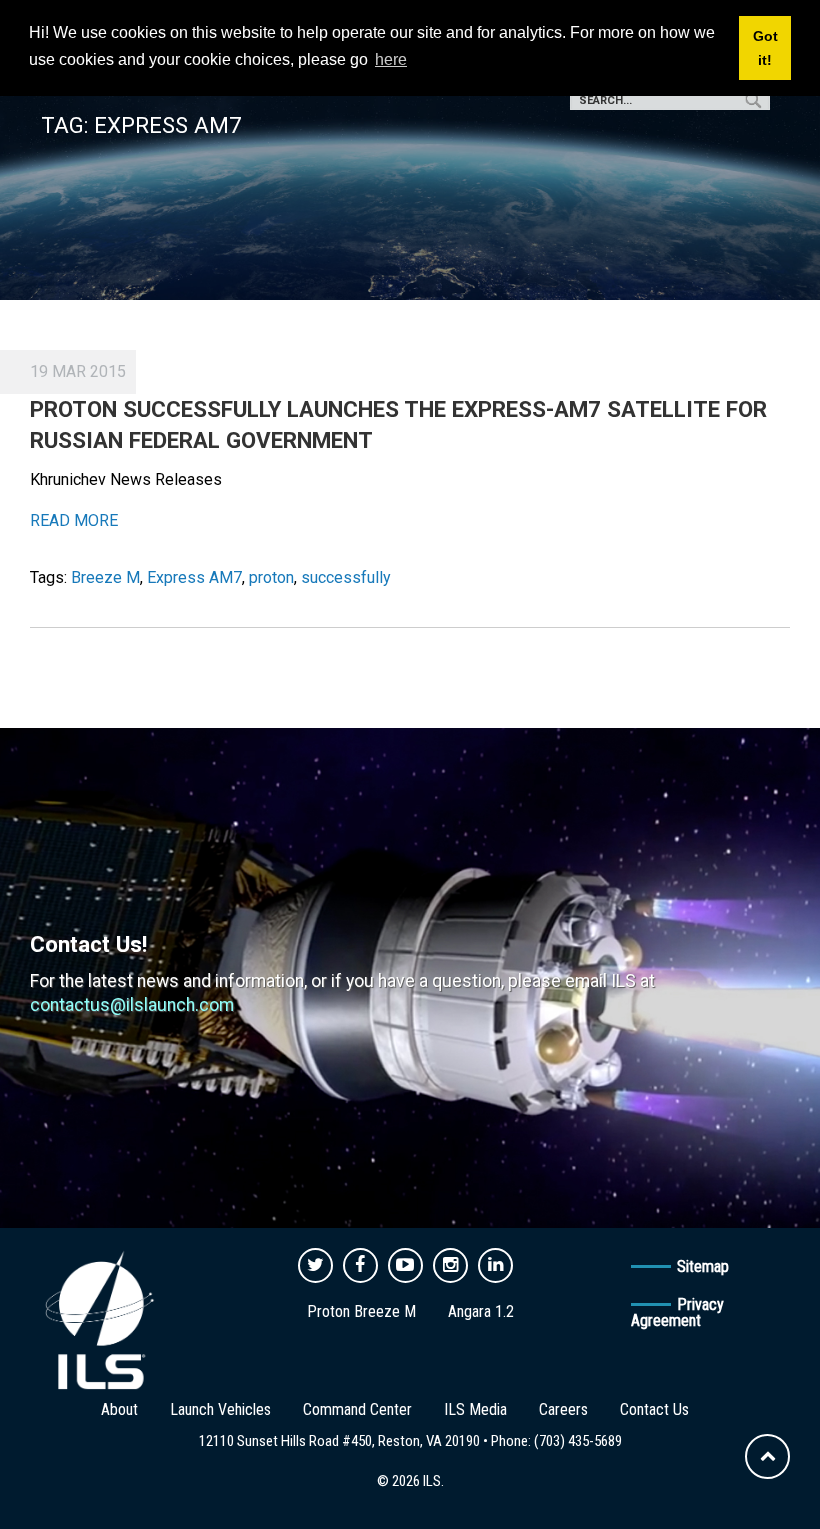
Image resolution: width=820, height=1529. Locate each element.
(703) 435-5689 (578, 1441)
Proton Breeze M (361, 1311)
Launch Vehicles (220, 1409)
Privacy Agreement (677, 1312)
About (119, 1409)
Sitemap (703, 1266)
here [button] (391, 59)
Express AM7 (194, 577)
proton (271, 577)
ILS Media (475, 1409)
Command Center (357, 1409)
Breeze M (105, 577)
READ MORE (74, 520)
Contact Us (654, 1409)
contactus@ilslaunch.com (132, 1005)
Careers (563, 1409)
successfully (346, 577)
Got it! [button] (765, 48)
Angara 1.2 (481, 1311)
